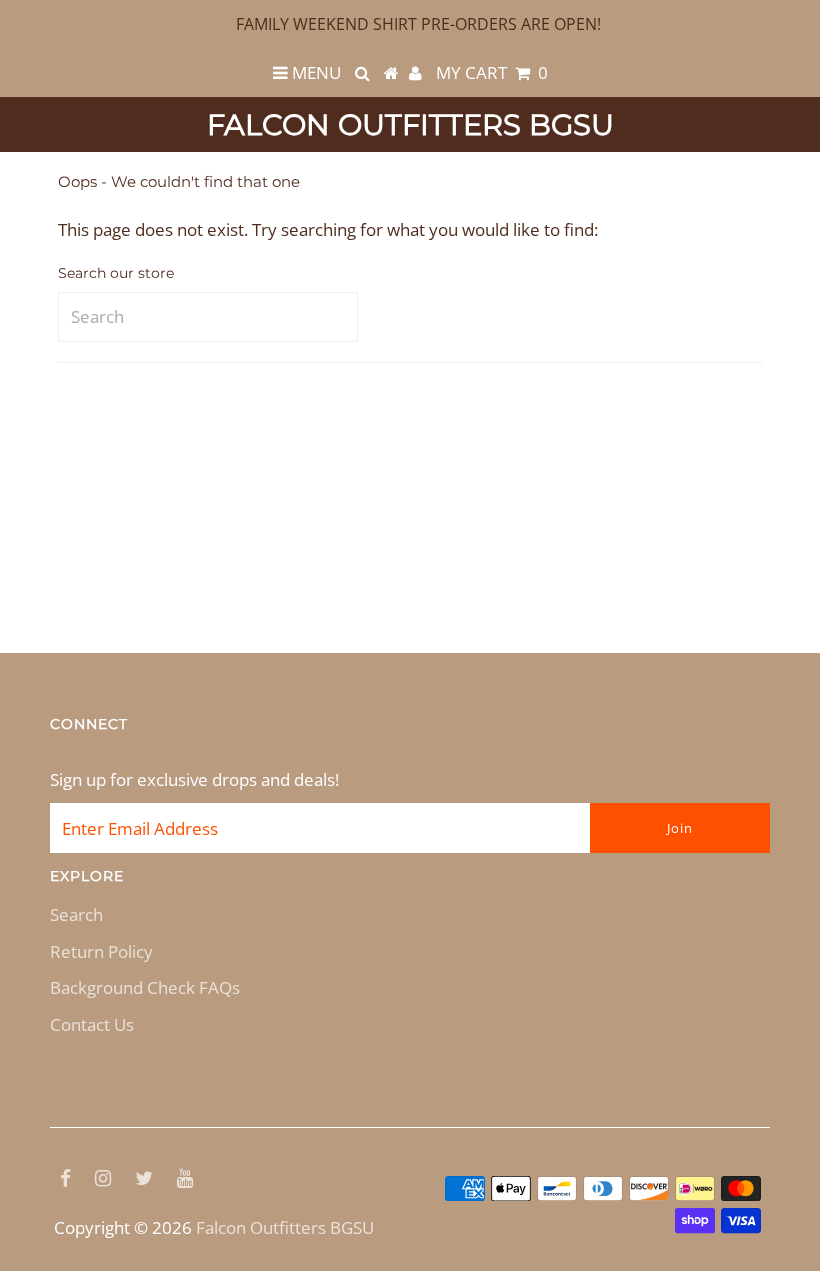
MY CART (492, 72)
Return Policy (101, 951)
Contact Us (92, 1024)
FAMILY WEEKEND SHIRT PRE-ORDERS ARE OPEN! (418, 24)
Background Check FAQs (145, 987)
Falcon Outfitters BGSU (410, 124)
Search (76, 914)
